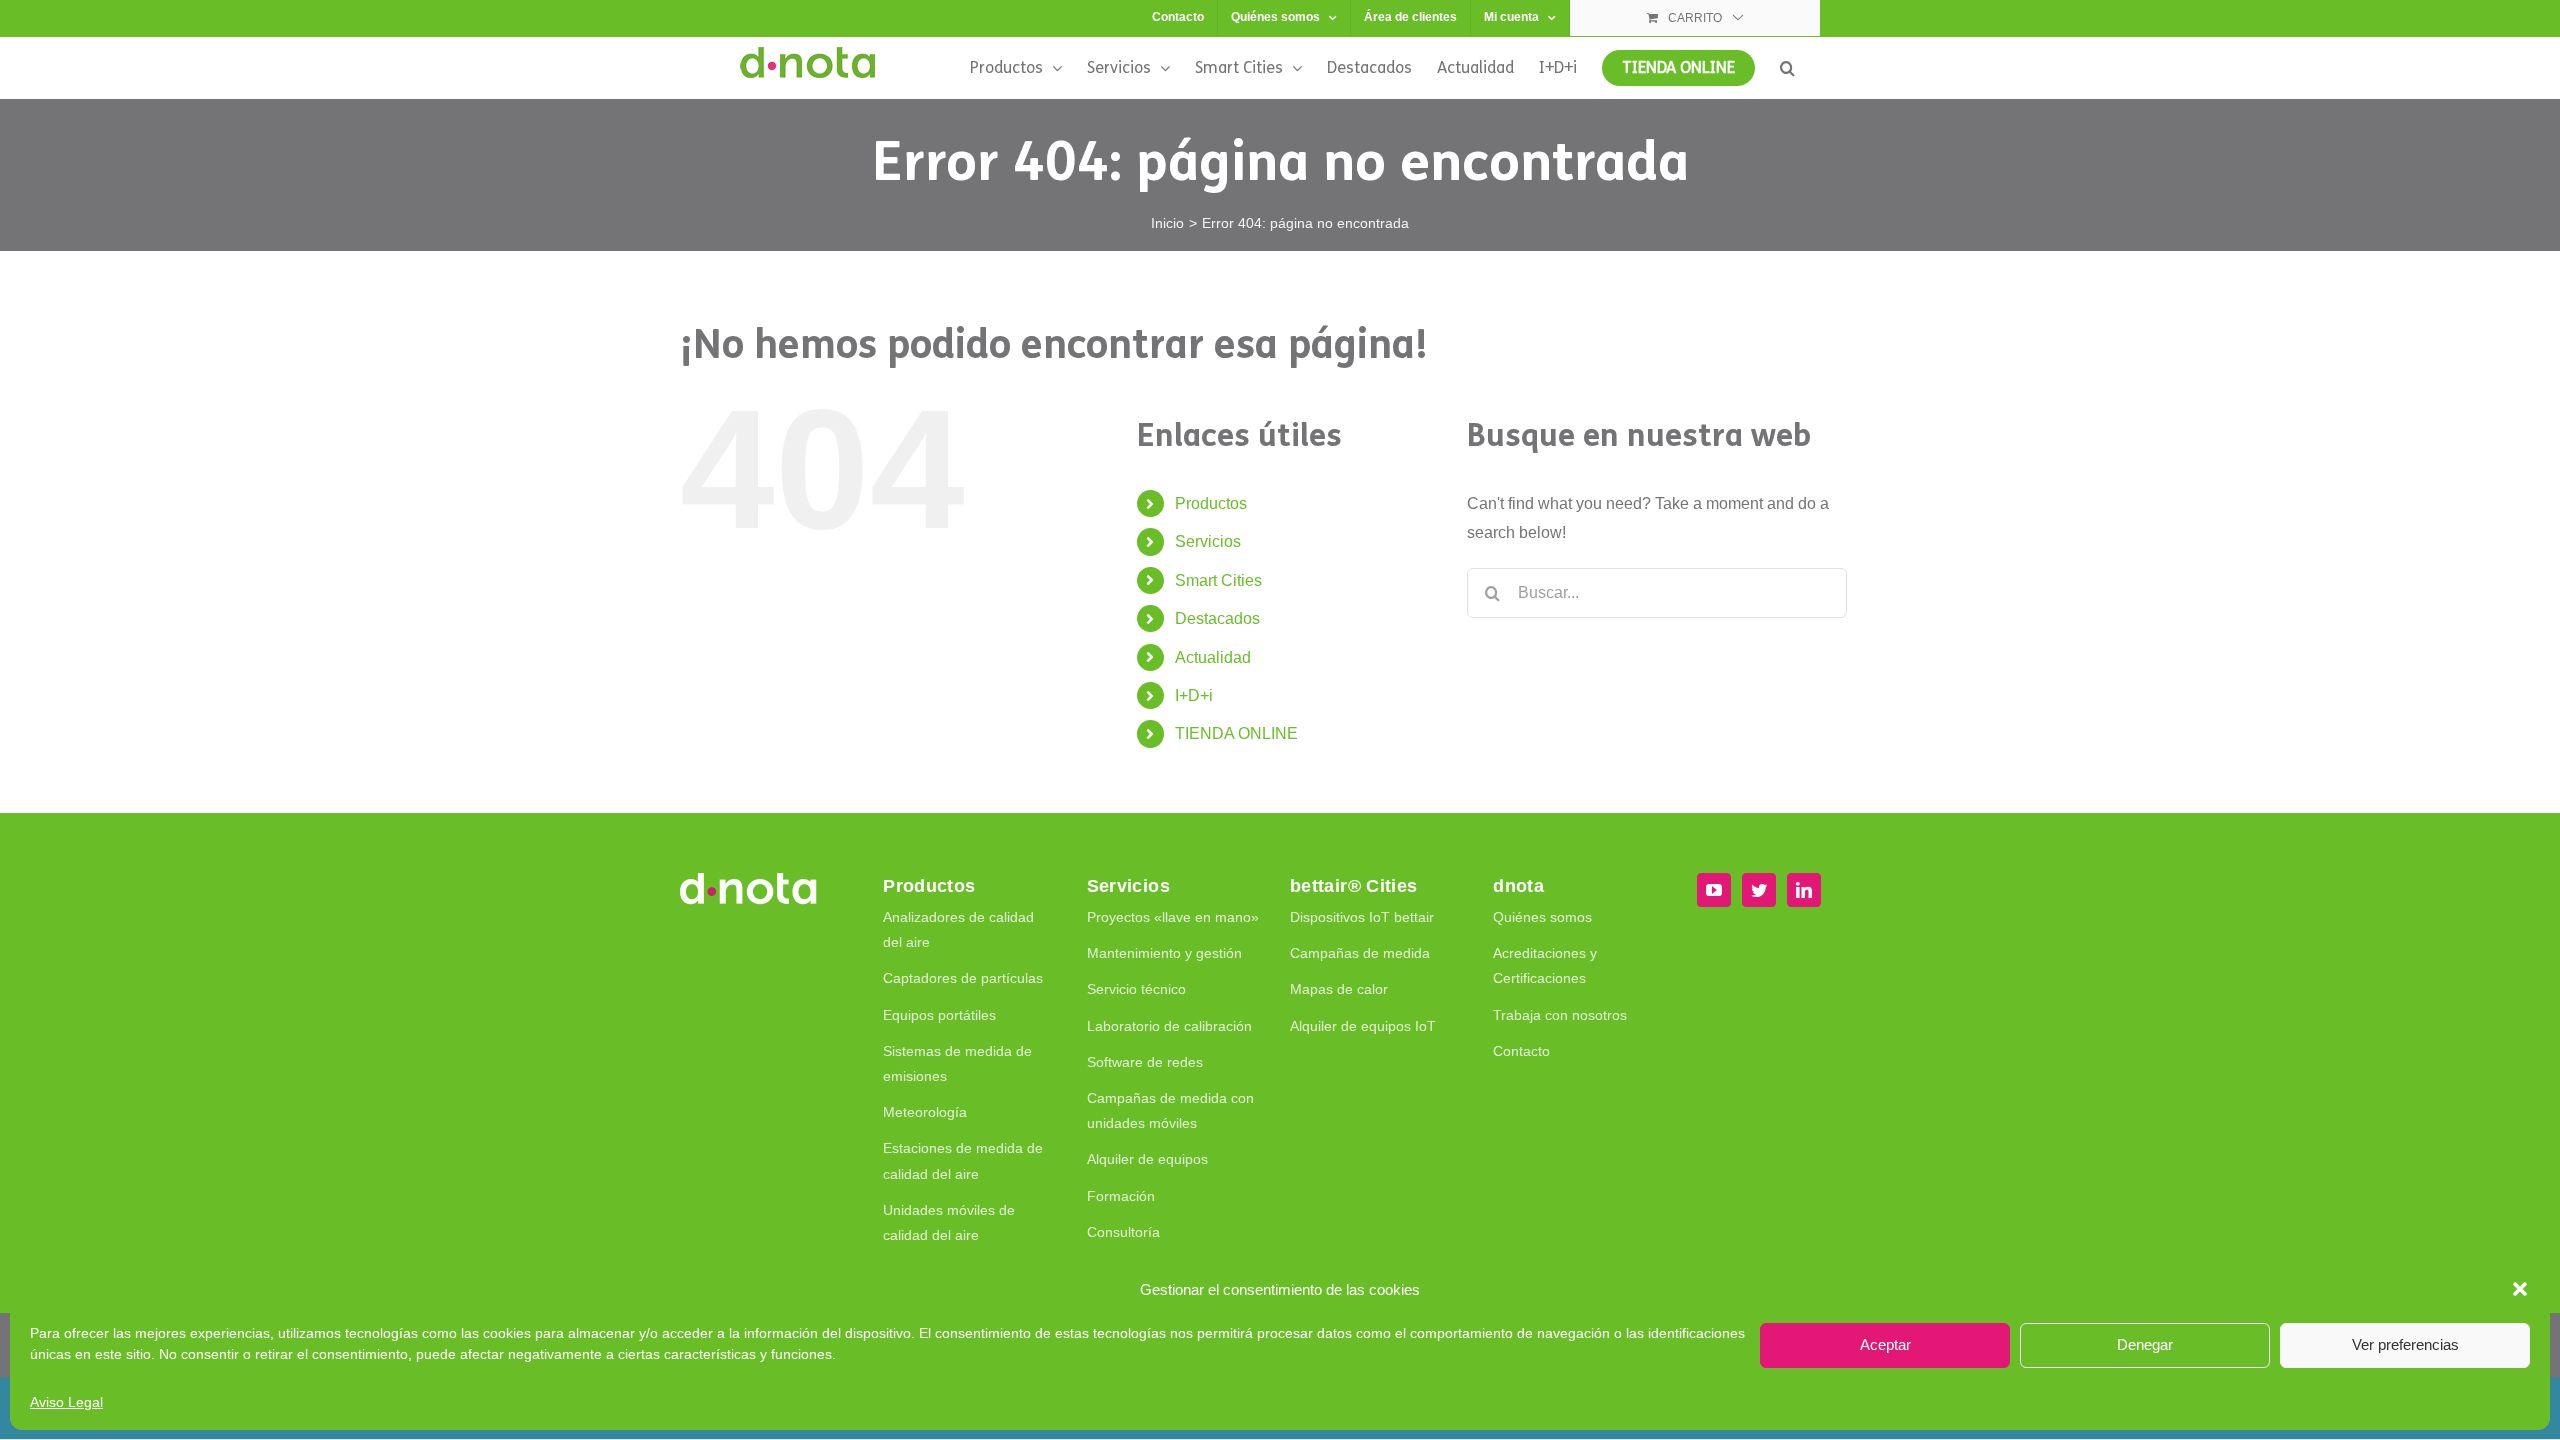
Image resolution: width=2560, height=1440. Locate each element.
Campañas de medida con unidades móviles (1170, 1110)
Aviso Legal (66, 1402)
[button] (2520, 1289)
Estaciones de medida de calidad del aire (963, 1160)
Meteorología (925, 1112)
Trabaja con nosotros (1560, 1015)
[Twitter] (1759, 890)
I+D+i (1194, 695)
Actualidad (1213, 657)
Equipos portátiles (939, 1015)
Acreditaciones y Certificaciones (1545, 965)
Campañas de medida (1360, 953)
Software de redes (1145, 1062)
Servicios (1208, 541)
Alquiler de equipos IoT (1363, 1026)
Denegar (2145, 1344)
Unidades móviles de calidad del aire (949, 1222)
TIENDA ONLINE (1236, 733)
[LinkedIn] (1804, 890)
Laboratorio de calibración (1169, 1026)
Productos (1211, 503)
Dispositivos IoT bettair (1362, 917)
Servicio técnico (1136, 989)
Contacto (1521, 1051)
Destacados (1217, 618)
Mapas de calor (1339, 989)
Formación (1121, 1196)
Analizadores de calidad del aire (958, 929)
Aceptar (1885, 1344)
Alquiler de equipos (1147, 1159)
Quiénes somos (1542, 917)
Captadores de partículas (963, 978)
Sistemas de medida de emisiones (957, 1063)
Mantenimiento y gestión (1164, 953)
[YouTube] (1714, 890)
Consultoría (1123, 1232)
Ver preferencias (2405, 1344)
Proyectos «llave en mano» (1173, 917)
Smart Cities (1218, 580)
